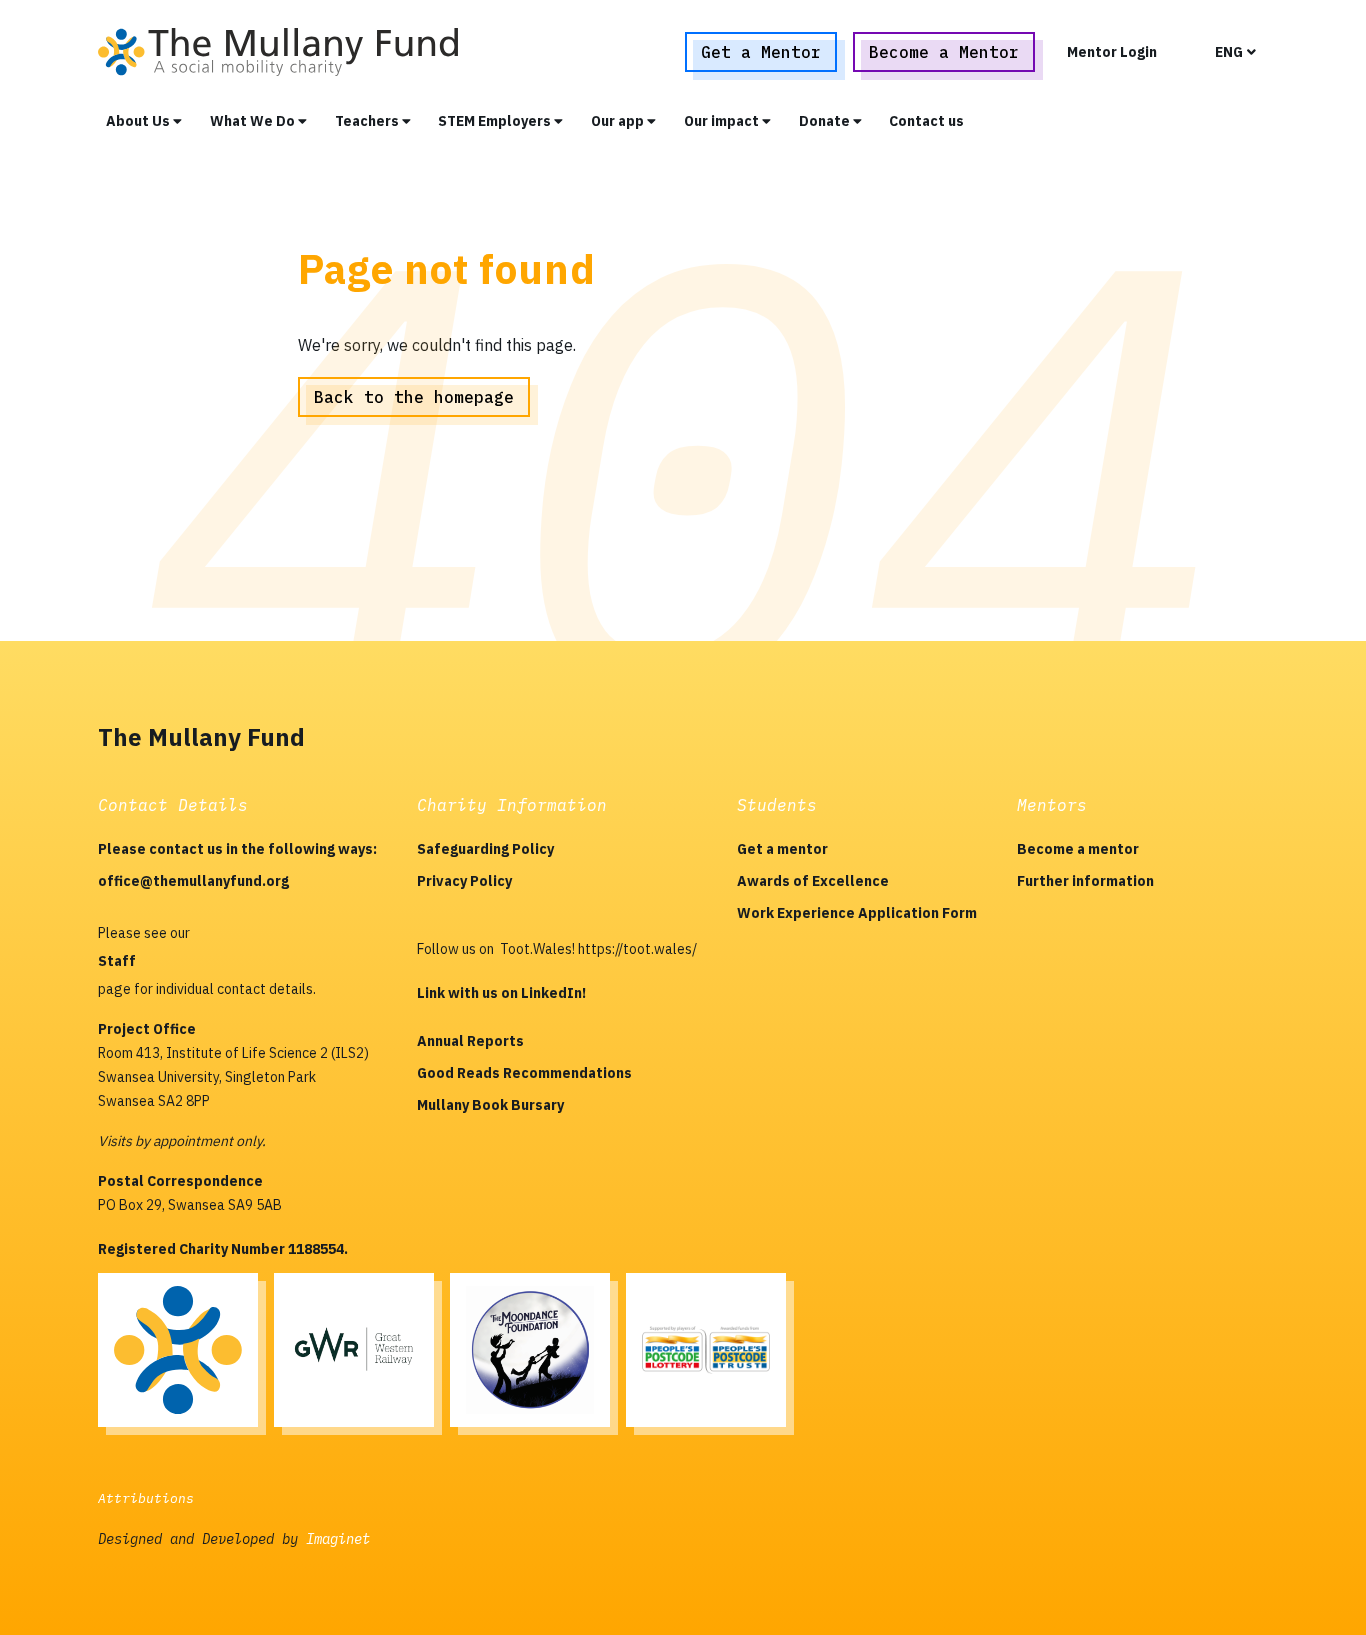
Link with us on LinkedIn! (501, 993)
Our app (619, 121)
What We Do (254, 121)
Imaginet (338, 1539)
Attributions (146, 1498)
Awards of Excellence (813, 881)
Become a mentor (1078, 849)
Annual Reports (470, 1041)
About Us (139, 121)
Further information (1085, 881)
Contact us (926, 121)
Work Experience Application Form (857, 913)
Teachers (368, 121)
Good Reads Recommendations (524, 1073)
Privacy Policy (464, 881)
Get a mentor (782, 849)
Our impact (723, 121)
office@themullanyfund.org (193, 881)
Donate (826, 121)
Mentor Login (1112, 52)
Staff (117, 961)
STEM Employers (496, 121)
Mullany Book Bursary (490, 1105)
